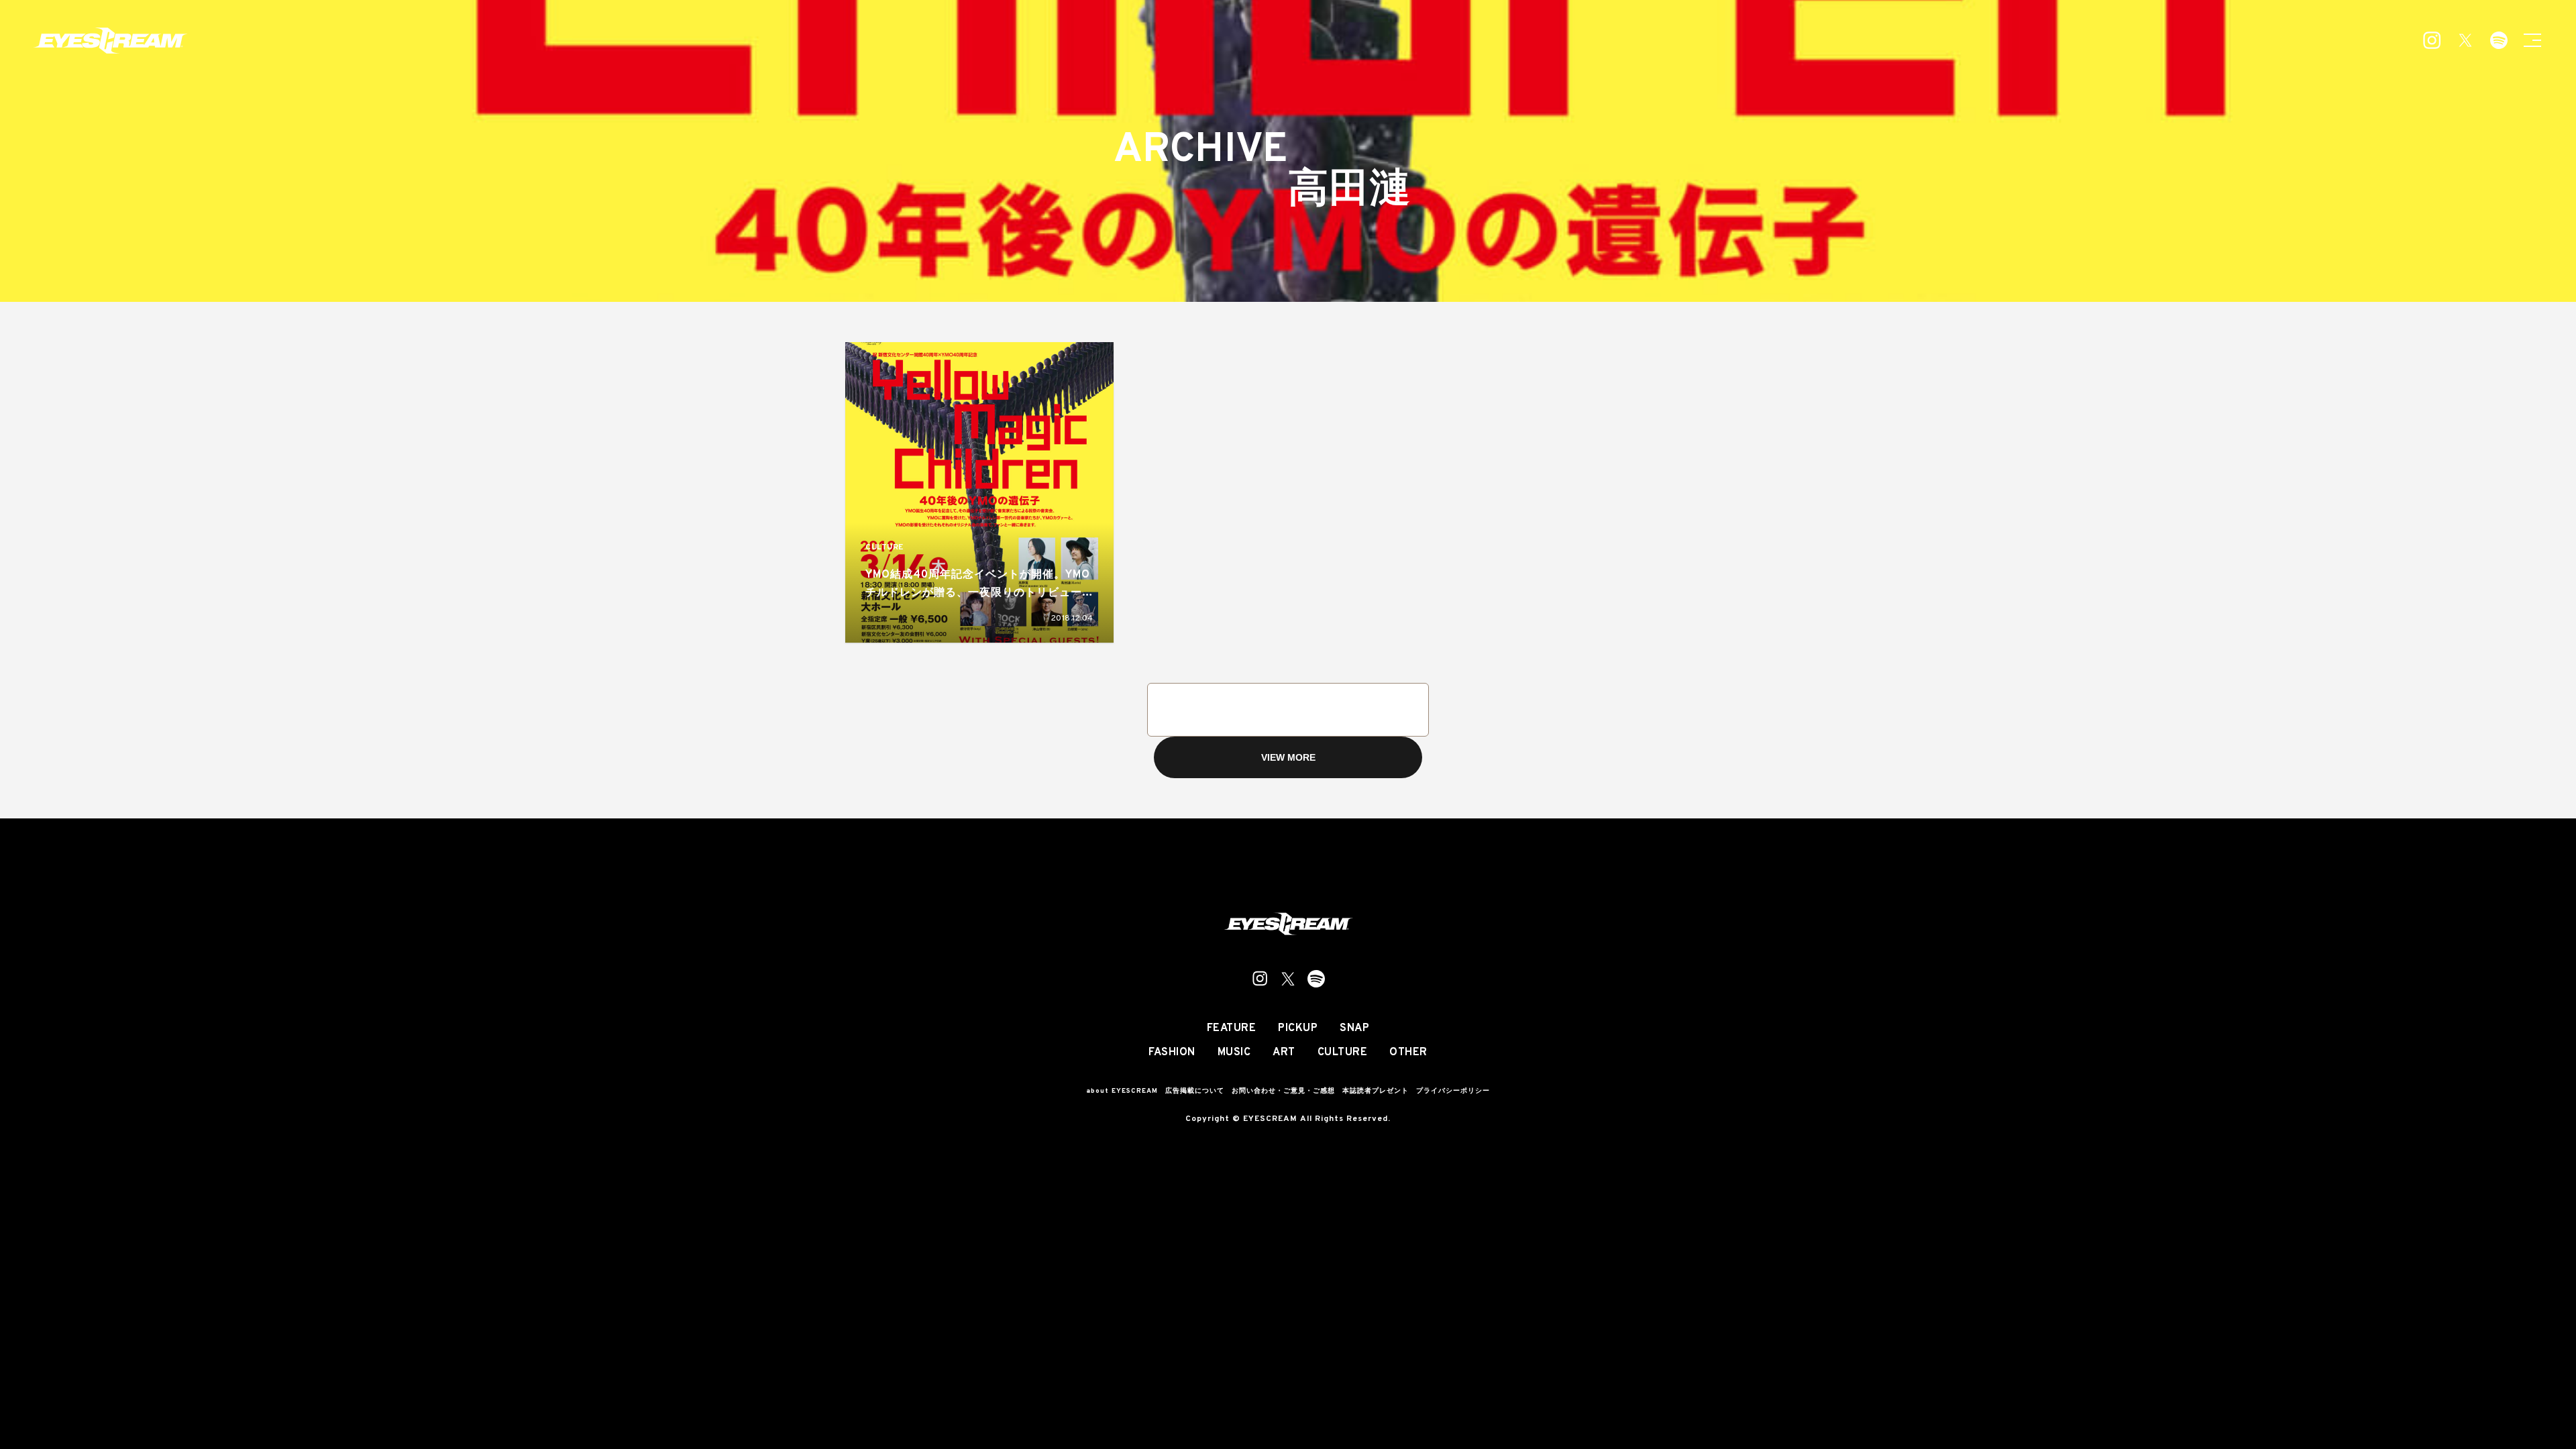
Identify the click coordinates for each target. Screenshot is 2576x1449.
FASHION (1172, 1053)
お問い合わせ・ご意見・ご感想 (1283, 1091)
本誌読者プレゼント (1376, 1091)
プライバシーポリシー (1453, 1091)
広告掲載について (1195, 1091)
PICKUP (1298, 1028)
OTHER (1408, 1053)
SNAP (1354, 1028)
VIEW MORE (1288, 757)
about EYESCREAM (1122, 1091)
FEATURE (1232, 1028)
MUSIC (1234, 1053)
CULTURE (884, 548)
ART (1284, 1053)
